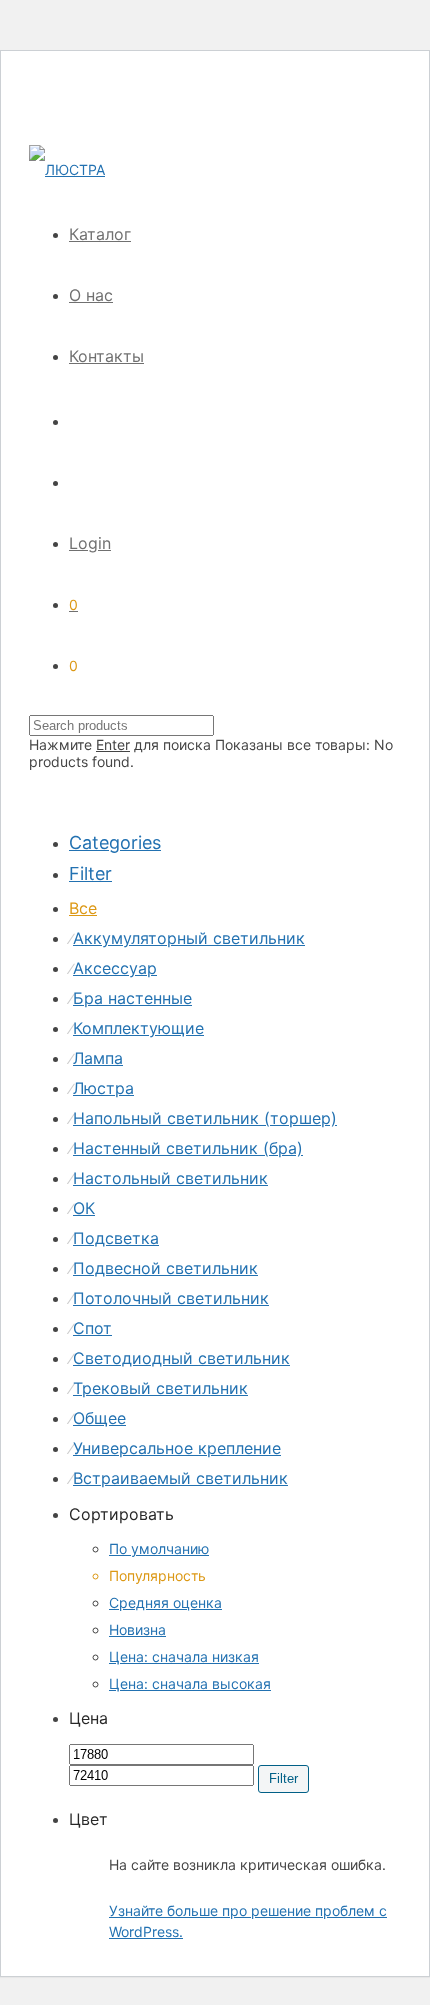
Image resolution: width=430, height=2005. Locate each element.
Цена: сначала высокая (190, 1683)
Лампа (98, 1058)
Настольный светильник (170, 1178)
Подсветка (116, 1238)
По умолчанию (159, 1548)
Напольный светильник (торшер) (205, 1118)
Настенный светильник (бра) (188, 1148)
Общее (99, 1418)
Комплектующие (138, 1028)
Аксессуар (115, 968)
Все (83, 908)
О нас (91, 295)
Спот (92, 1328)
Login (90, 543)
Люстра (103, 1088)
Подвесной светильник (165, 1268)
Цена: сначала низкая (184, 1656)
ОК (84, 1208)
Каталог (100, 234)
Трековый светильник (160, 1388)
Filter (283, 1778)
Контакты (106, 356)
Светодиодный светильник (181, 1358)
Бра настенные (132, 998)
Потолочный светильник (171, 1298)
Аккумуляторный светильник (189, 938)
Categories (115, 842)
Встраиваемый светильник (180, 1478)
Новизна (137, 1629)
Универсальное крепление (177, 1448)
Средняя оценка (165, 1602)
